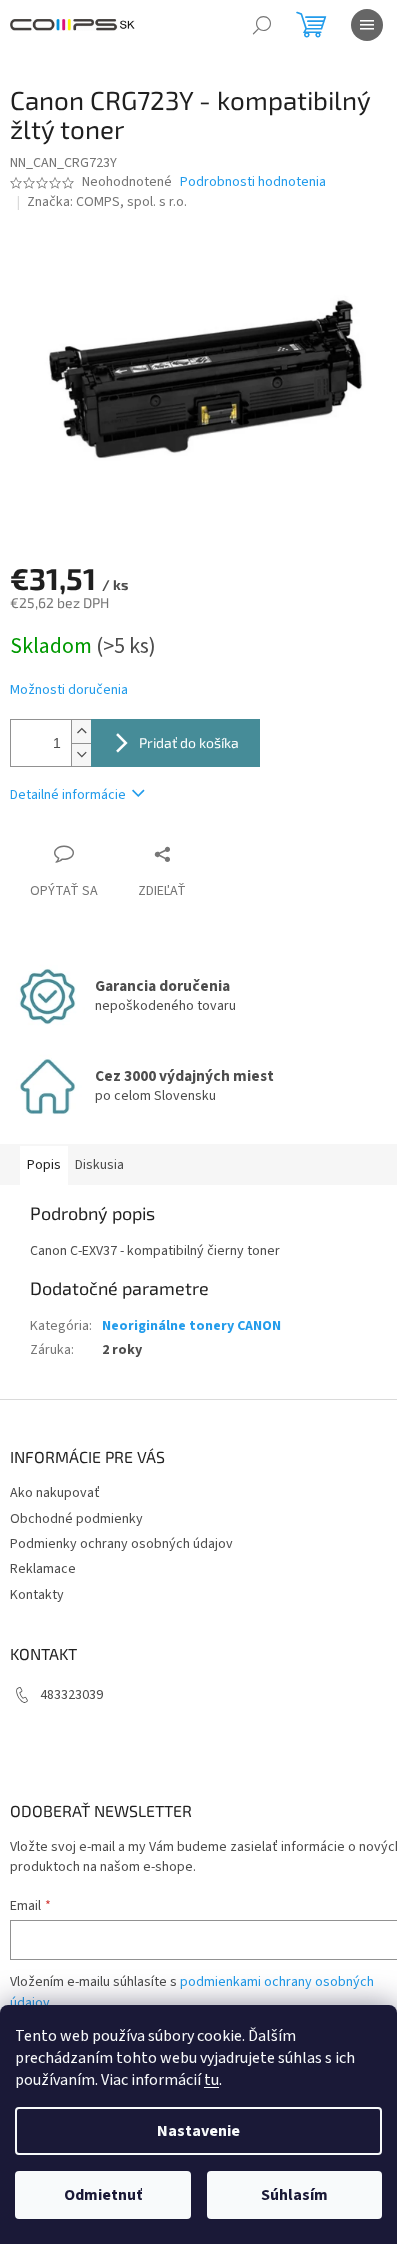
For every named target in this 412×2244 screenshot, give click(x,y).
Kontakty (37, 1595)
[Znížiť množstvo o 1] (81, 754)
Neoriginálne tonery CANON (191, 1326)
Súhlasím (294, 2195)
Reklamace (43, 1569)
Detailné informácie (68, 795)
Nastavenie (198, 2131)
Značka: (107, 202)
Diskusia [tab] (99, 1165)
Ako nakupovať (55, 1493)
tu (211, 2080)
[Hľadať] (262, 25)
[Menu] (367, 25)
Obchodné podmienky (76, 1519)
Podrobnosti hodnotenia (253, 182)
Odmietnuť (103, 2195)
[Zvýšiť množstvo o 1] (81, 731)
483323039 (71, 1695)
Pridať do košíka (189, 742)
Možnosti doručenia (69, 690)
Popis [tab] (44, 1165)
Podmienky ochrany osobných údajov (121, 1544)
